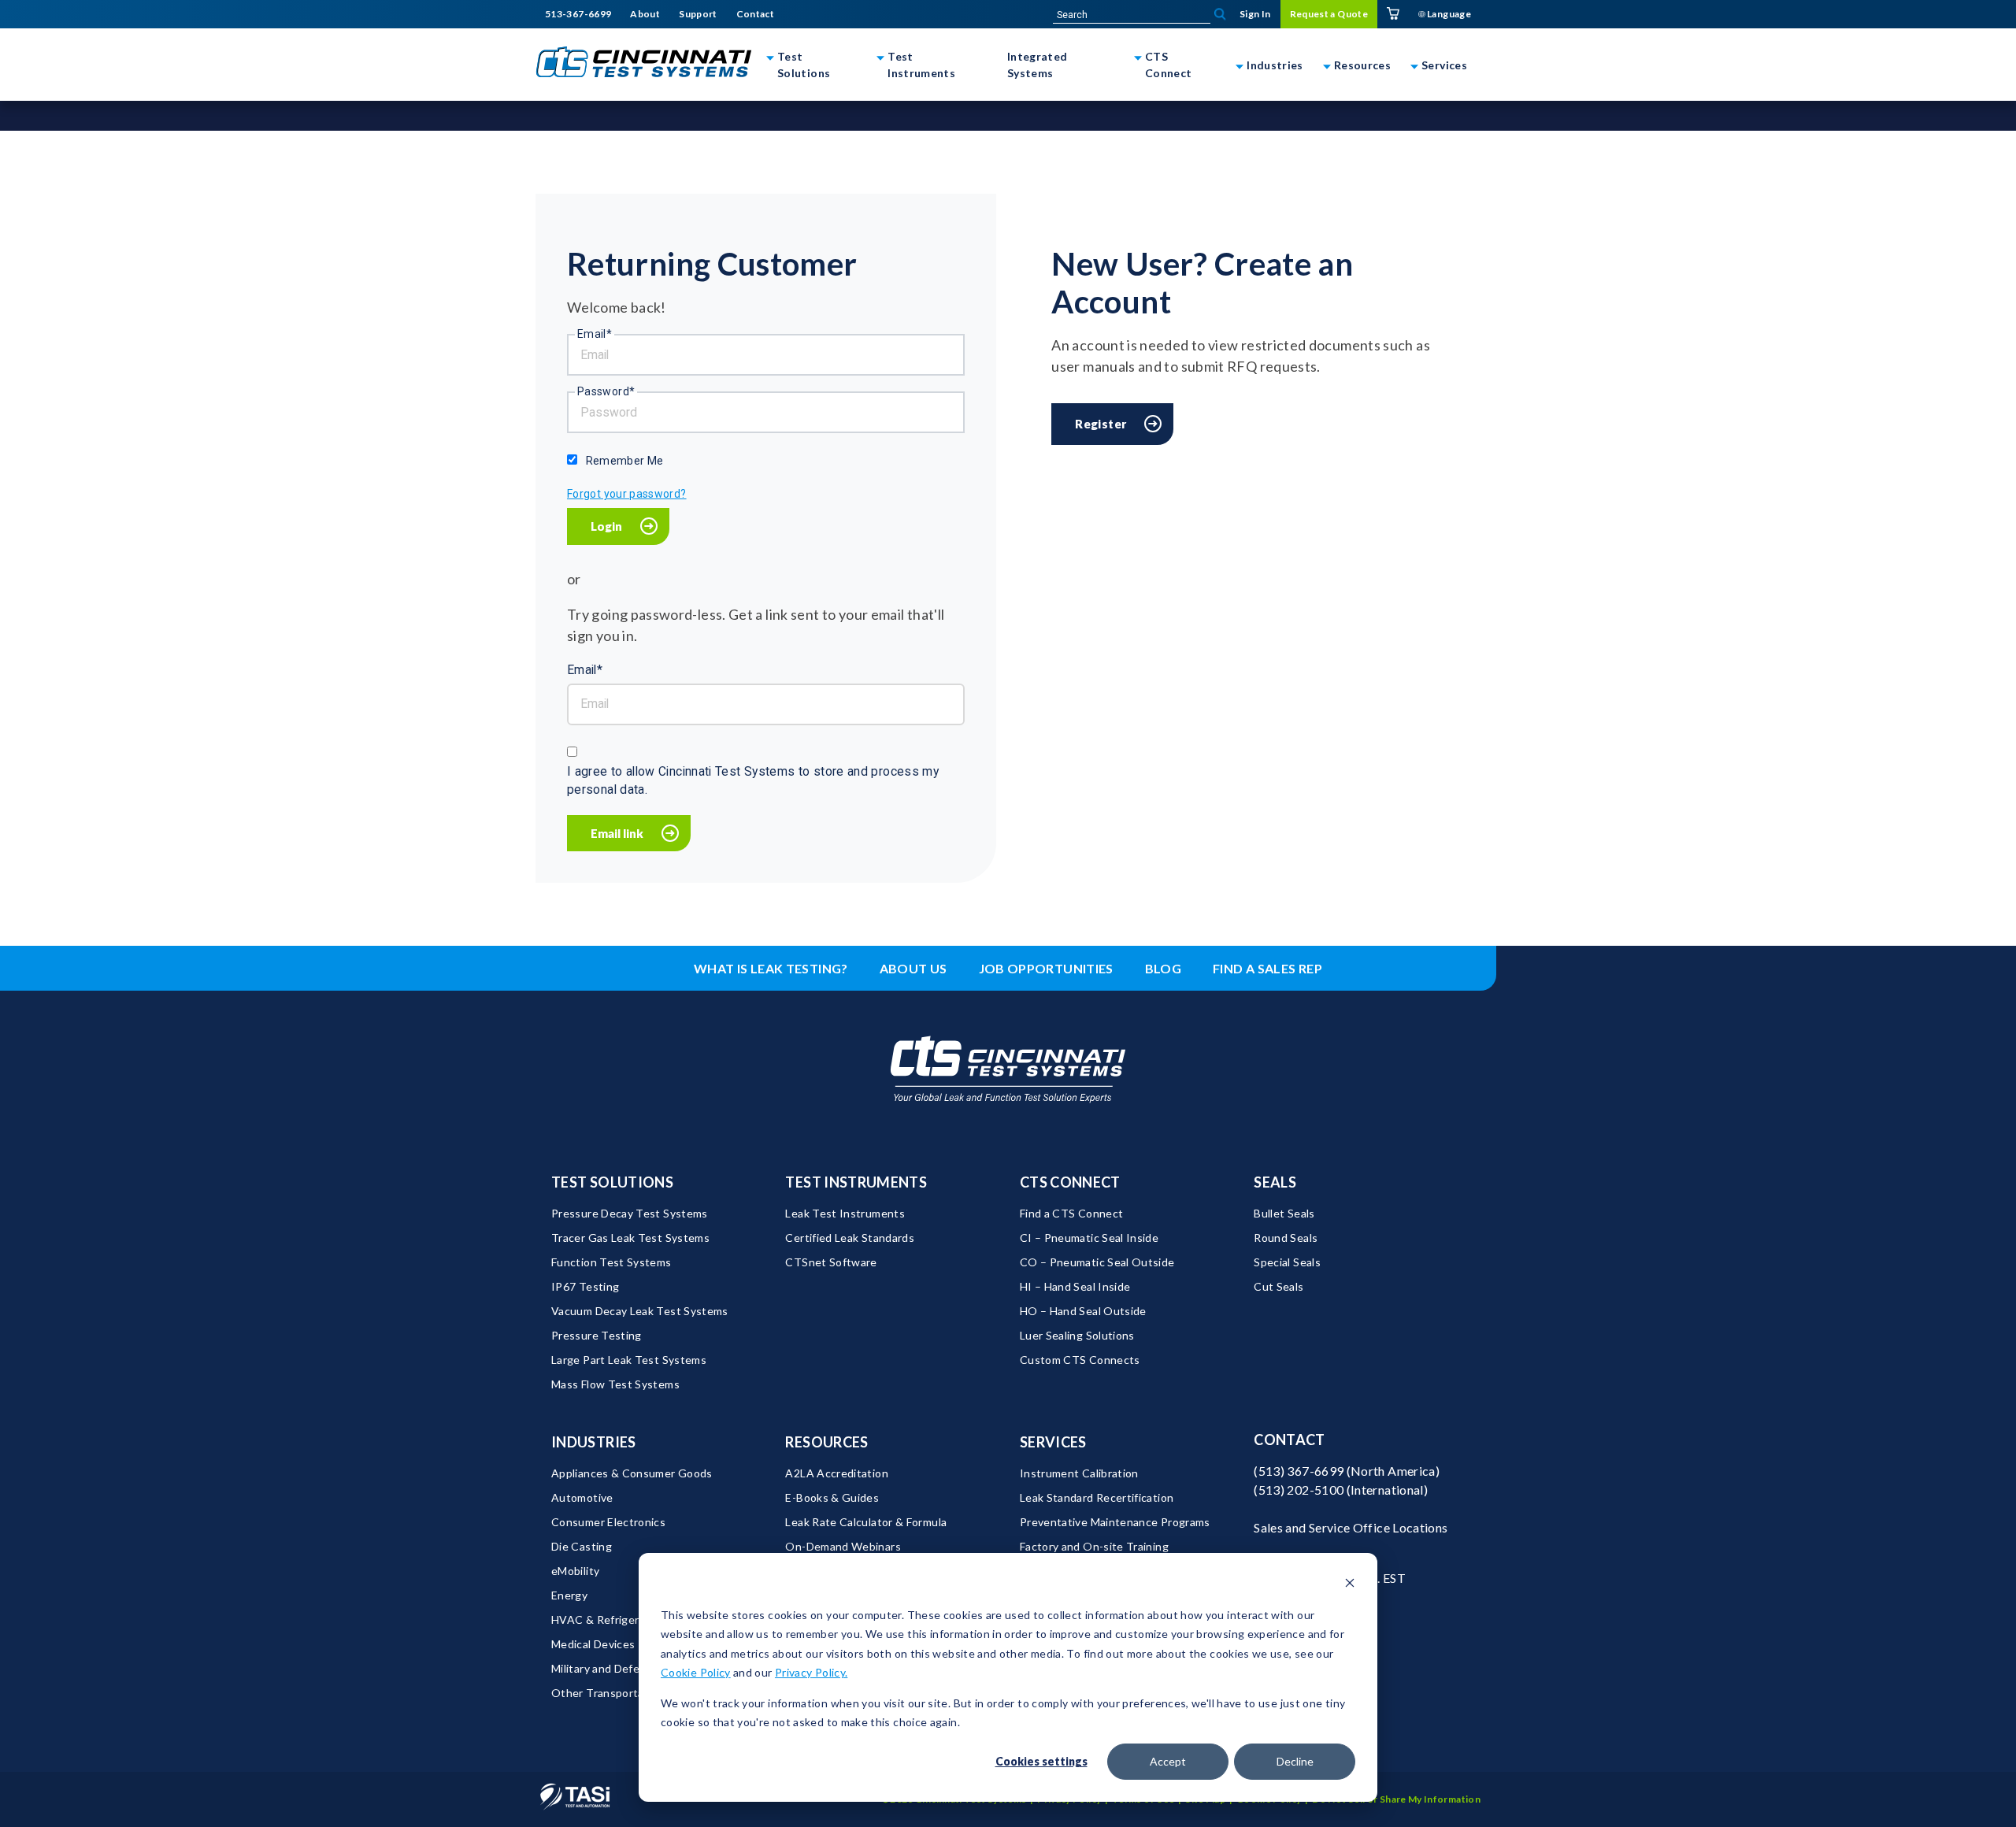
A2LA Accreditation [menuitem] (836, 1473)
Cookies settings (1041, 1761)
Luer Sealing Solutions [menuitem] (1077, 1335)
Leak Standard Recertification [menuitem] (1097, 1497)
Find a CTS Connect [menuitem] (1071, 1213)
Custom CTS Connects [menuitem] (1080, 1360)
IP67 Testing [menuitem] (585, 1286)
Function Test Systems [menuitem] (611, 1262)
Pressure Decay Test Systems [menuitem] (630, 1213)
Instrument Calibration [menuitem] (1079, 1473)
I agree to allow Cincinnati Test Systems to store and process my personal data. (753, 781)
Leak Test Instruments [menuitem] (845, 1213)
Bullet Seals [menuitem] (1284, 1213)
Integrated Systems (1038, 65)
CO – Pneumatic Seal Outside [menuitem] (1097, 1262)
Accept (1168, 1761)
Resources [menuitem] (826, 1442)
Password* (606, 391)
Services (1444, 65)
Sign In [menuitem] (1255, 14)
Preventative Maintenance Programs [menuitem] (1115, 1522)
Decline (1295, 1761)
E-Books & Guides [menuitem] (832, 1497)
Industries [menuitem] (594, 1442)
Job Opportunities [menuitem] (1046, 968)
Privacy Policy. (811, 1672)
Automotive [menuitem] (582, 1497)
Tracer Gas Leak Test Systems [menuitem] (630, 1238)
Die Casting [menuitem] (582, 1546)
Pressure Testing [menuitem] (597, 1335)
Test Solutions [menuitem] (612, 1182)
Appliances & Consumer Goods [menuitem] (632, 1473)
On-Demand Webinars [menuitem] (843, 1546)
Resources (1362, 65)
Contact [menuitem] (756, 14)
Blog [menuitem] (1163, 968)
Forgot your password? (627, 494)
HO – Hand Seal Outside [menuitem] (1083, 1311)
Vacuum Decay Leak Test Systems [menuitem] (640, 1311)
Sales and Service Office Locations (1351, 1527)
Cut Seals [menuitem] (1279, 1286)
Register (1101, 424)
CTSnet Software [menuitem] (831, 1262)
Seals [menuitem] (1275, 1182)
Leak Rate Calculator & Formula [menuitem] (866, 1522)
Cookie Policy (696, 1672)
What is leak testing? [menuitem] (771, 968)
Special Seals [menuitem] (1287, 1262)
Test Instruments (921, 65)
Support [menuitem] (698, 14)
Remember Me (625, 461)
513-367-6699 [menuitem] (578, 14)
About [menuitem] (645, 14)
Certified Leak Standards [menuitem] (850, 1238)
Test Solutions (804, 65)
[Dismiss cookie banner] (1350, 1585)
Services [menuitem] (1053, 1442)
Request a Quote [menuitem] (1329, 14)
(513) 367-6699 (1299, 1471)
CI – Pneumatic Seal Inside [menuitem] (1089, 1238)
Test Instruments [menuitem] (856, 1182)
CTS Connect (1169, 65)
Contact (1290, 1440)
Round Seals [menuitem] (1286, 1238)
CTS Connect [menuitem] (1070, 1182)
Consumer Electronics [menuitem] (608, 1522)
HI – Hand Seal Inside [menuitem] (1075, 1286)
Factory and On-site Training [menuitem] (1094, 1546)
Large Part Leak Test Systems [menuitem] (629, 1360)
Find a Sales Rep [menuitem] (1267, 968)
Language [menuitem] (1448, 14)
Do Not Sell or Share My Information (1396, 1799)
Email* (595, 334)
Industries (1275, 65)
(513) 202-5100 (1299, 1490)
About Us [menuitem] (913, 968)
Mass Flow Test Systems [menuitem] (615, 1384)
